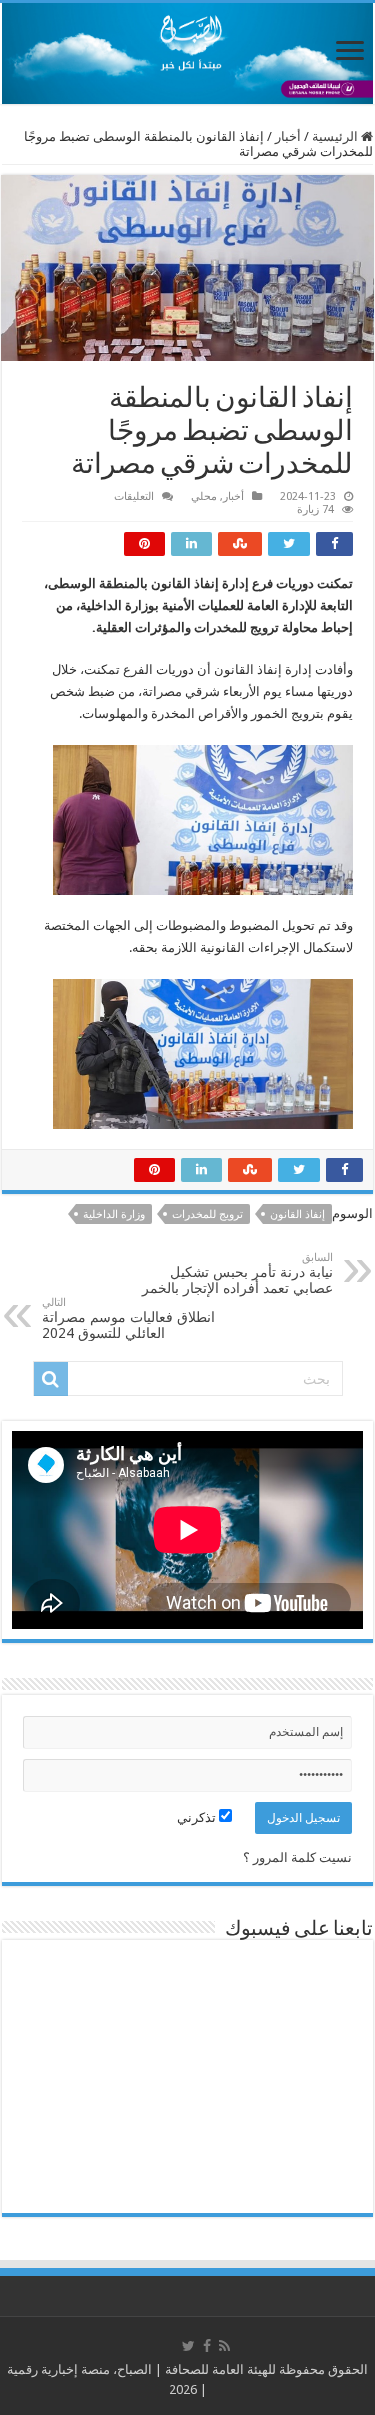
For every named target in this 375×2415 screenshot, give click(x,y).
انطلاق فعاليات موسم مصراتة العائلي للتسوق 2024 (128, 1318)
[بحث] (51, 1379)
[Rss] (224, 2346)
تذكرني (198, 1817)
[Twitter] (188, 2346)
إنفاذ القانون (297, 1214)
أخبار (288, 136)
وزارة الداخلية (114, 1214)
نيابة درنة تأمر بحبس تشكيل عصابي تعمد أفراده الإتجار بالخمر (237, 1273)
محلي (204, 496)
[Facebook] (207, 2346)
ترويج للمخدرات (207, 1214)
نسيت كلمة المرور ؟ (297, 1857)
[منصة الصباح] (187, 53)
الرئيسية (336, 136)
